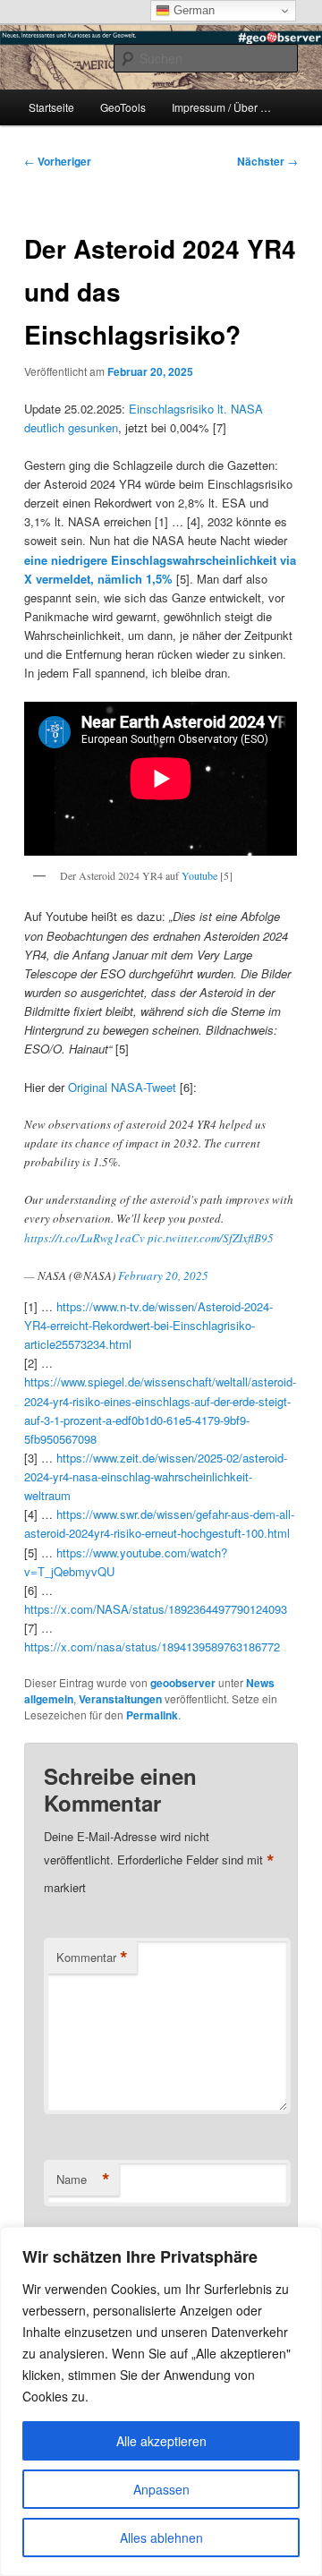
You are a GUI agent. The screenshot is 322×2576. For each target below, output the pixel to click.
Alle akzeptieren (161, 2441)
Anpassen (161, 2489)
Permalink (152, 1715)
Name (83, 2179)
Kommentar (92, 1958)
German (192, 10)
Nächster (267, 161)
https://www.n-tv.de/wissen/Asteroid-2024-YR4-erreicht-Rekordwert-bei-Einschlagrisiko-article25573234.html (148, 1325)
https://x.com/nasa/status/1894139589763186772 (152, 1646)
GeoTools (123, 107)
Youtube (199, 875)
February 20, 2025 (163, 1275)
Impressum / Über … (221, 107)
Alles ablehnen (161, 2538)
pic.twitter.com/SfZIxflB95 (211, 1238)
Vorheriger (58, 161)
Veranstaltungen (120, 1699)
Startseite (51, 107)
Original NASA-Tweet (122, 1087)
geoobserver (183, 1683)
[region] (161, 2401)
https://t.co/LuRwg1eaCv (85, 1238)
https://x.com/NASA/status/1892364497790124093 (156, 1609)
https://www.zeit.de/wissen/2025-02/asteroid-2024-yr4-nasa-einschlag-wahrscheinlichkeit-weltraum (156, 1476)
